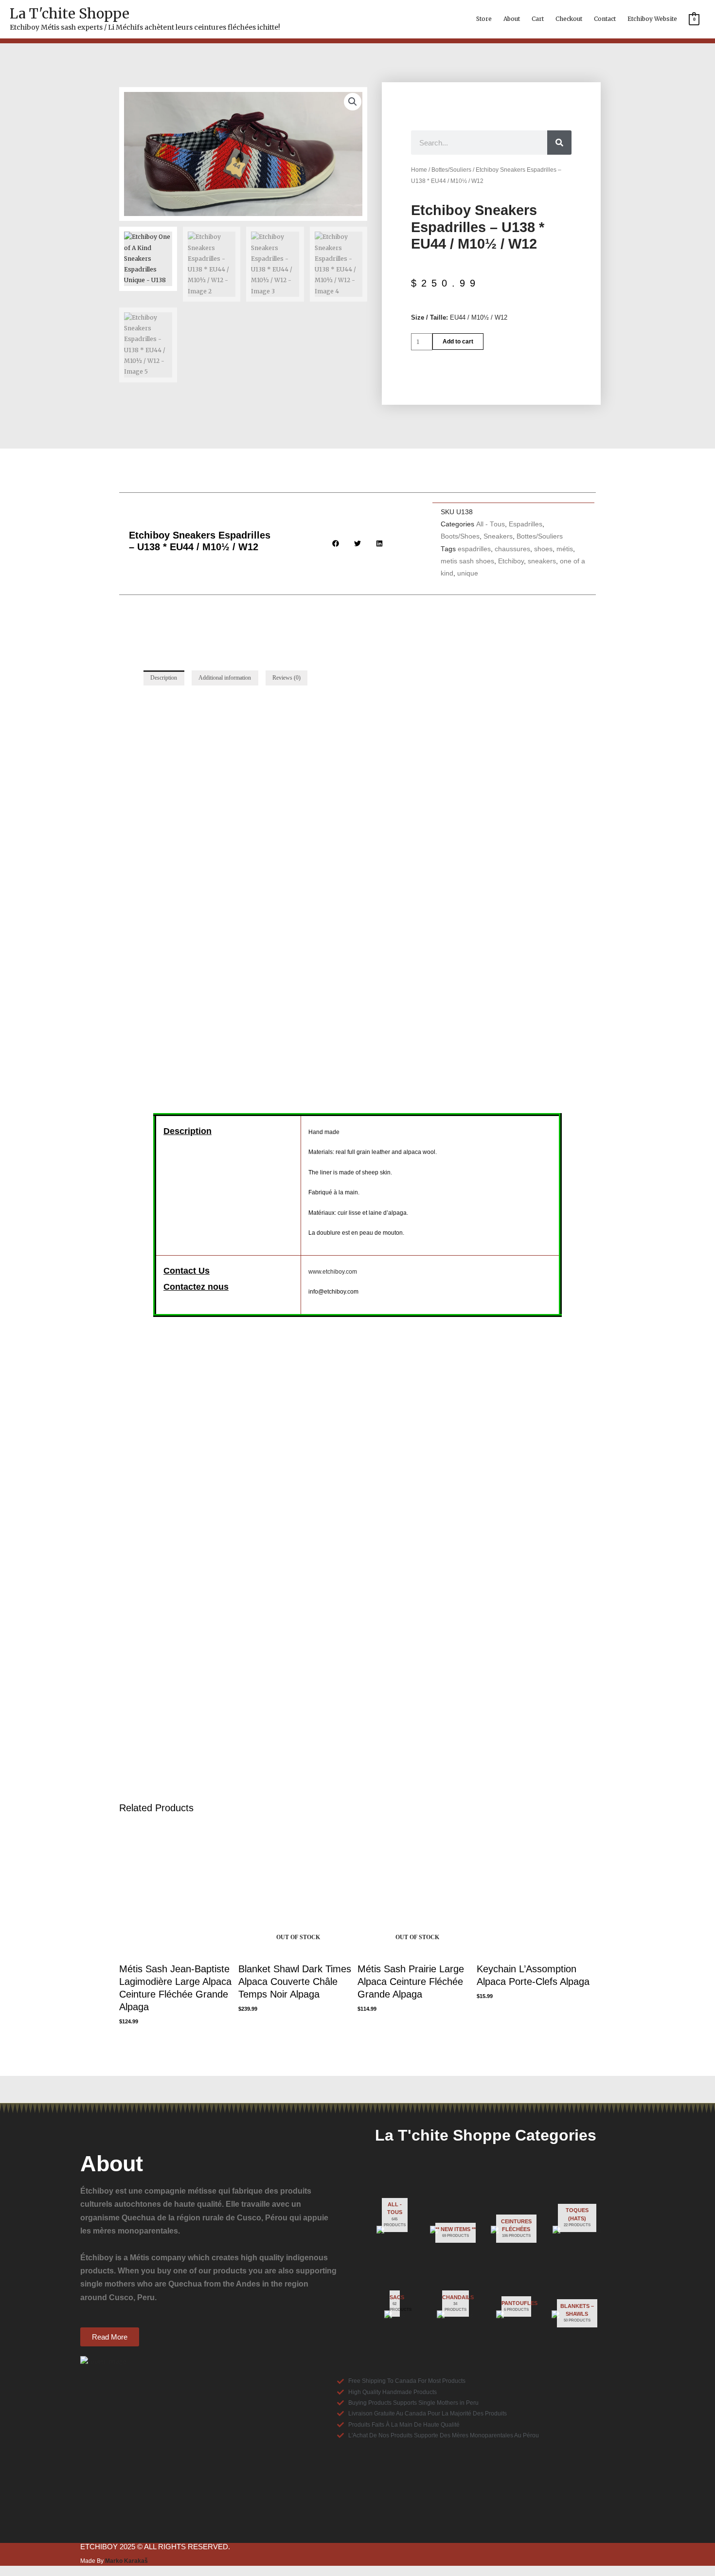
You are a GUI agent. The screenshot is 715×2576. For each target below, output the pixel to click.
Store (484, 19)
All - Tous (491, 524)
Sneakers (498, 536)
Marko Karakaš (126, 2561)
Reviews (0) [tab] (286, 678)
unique (468, 573)
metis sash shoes (467, 561)
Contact (605, 19)
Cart (538, 19)
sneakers (542, 561)
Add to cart (458, 342)
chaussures (512, 549)
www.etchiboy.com (333, 1272)
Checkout (569, 19)
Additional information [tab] (225, 678)
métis (565, 549)
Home (419, 170)
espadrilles (474, 549)
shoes (543, 549)
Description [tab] (164, 678)
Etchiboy (511, 561)
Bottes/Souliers (451, 170)
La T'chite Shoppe (70, 14)
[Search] (559, 143)
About (512, 19)
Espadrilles (526, 524)
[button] (353, 102)
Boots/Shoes (460, 536)
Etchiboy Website (652, 19)
